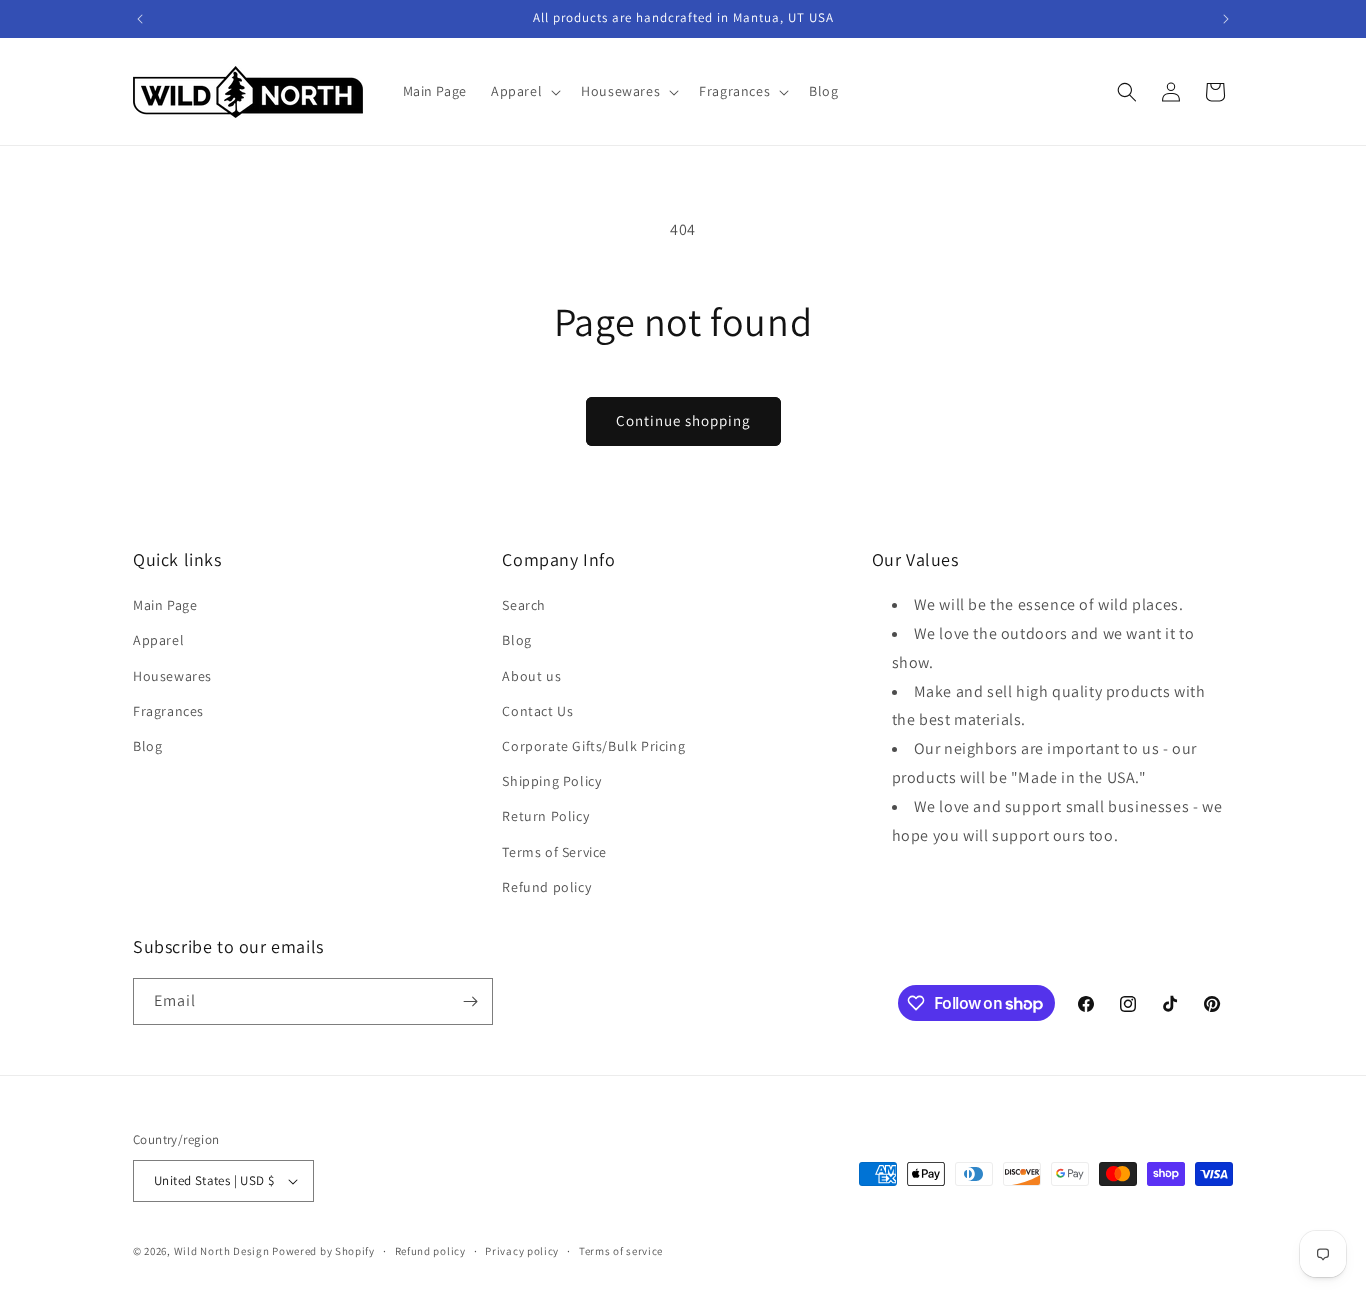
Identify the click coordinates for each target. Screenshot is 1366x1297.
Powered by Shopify (323, 1251)
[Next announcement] (1226, 19)
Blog (147, 746)
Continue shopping (683, 420)
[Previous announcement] (140, 19)
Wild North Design (222, 1251)
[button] (524, 91)
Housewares (172, 676)
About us (531, 676)
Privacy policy (522, 1251)
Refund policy (546, 887)
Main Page (165, 605)
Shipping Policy (551, 781)
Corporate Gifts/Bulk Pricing (593, 746)
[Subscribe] (470, 1001)
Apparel (158, 640)
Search (524, 605)
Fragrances (168, 711)
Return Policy (545, 816)
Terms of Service (554, 852)
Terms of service (621, 1251)
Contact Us (537, 711)
